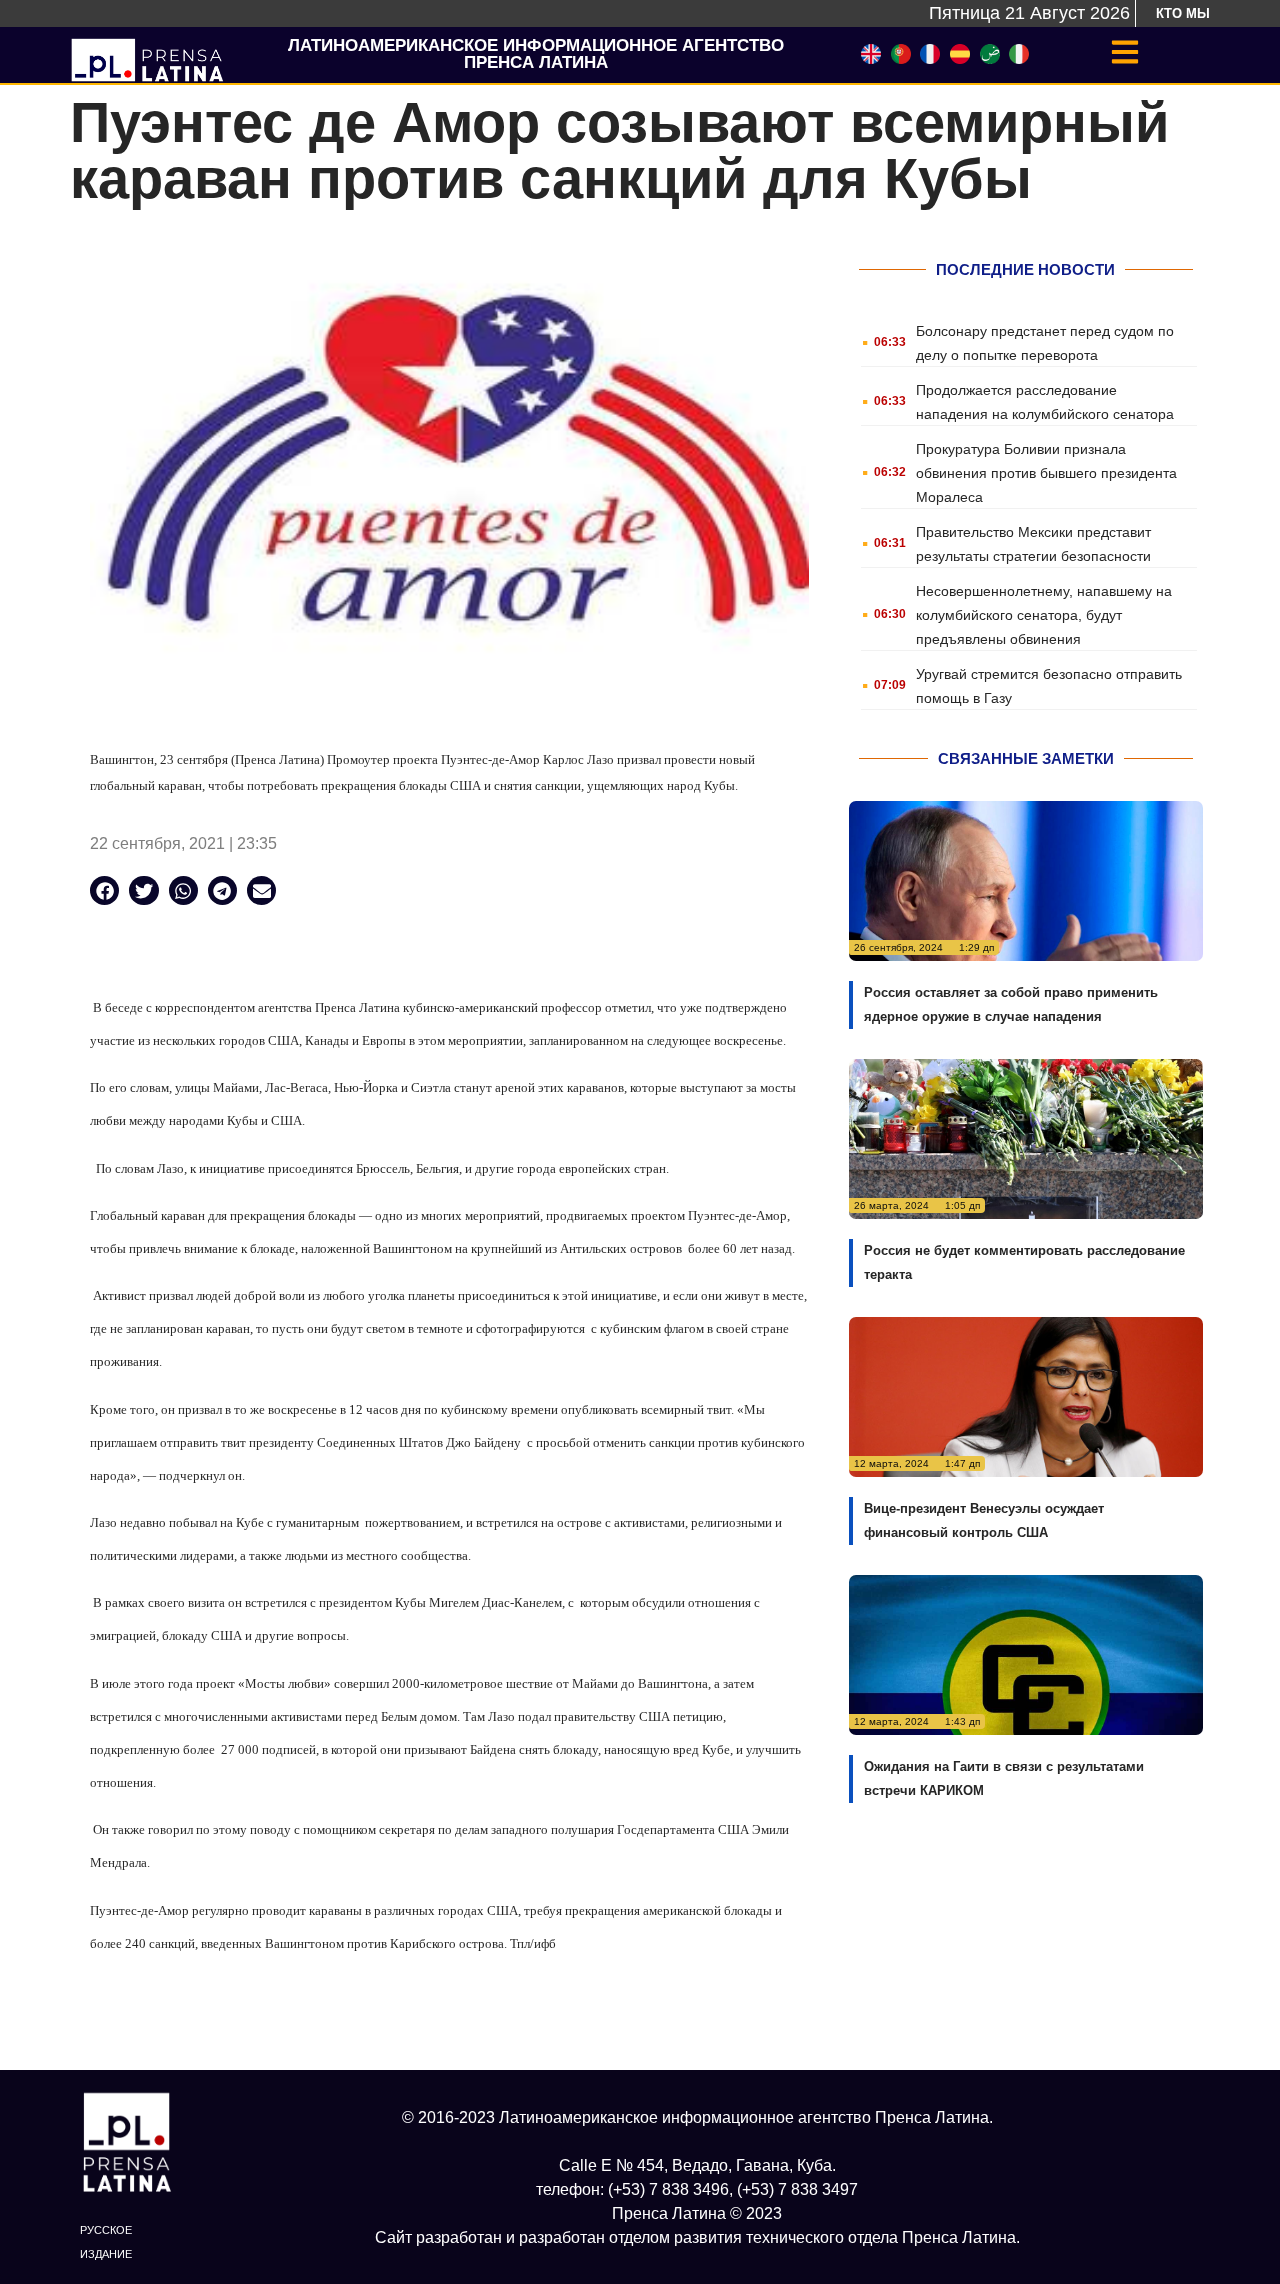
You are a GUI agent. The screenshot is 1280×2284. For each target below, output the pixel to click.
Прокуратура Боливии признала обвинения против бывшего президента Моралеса (1046, 473)
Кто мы (1183, 13)
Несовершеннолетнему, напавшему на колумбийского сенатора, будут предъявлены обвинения (1044, 615)
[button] (104, 890)
